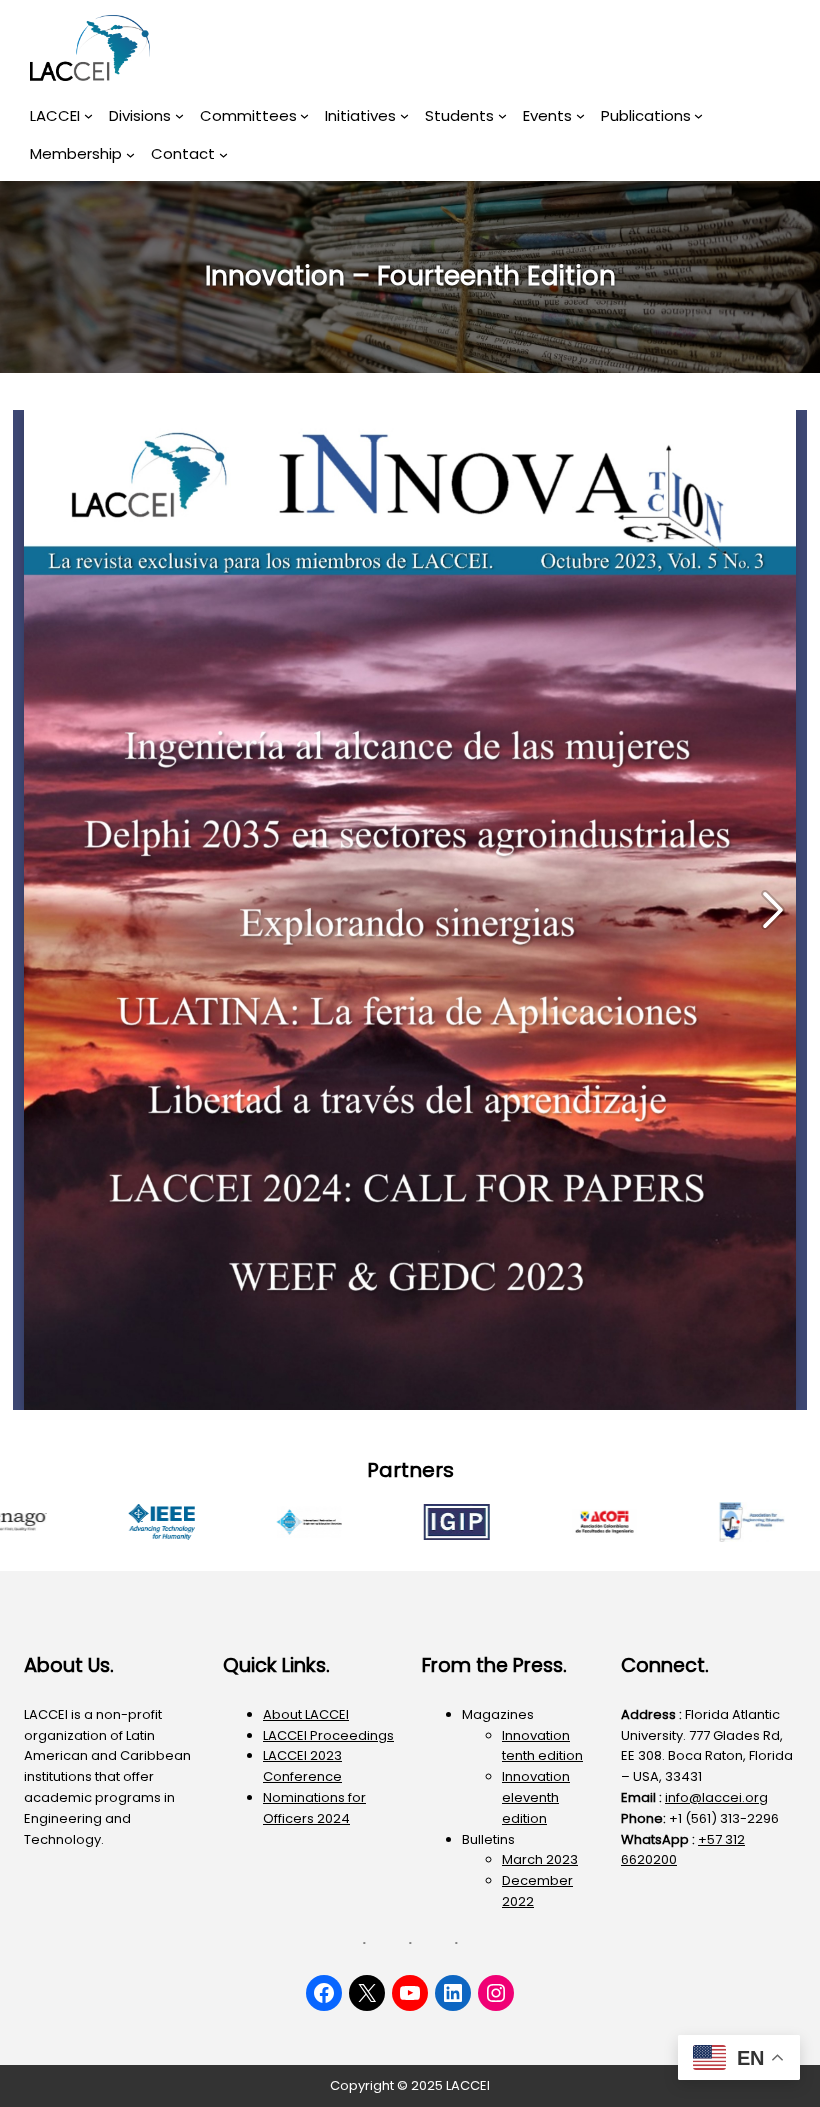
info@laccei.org (716, 1797)
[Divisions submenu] (179, 115)
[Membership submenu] (130, 154)
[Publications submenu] (698, 115)
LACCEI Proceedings (328, 1735)
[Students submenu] (502, 115)
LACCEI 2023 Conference (302, 1766)
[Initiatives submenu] (404, 115)
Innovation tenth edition (542, 1746)
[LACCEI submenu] (88, 115)
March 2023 (540, 1859)
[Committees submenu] (304, 115)
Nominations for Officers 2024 (314, 1808)
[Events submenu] (580, 115)
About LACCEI (306, 1714)
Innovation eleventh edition (536, 1797)
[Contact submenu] (223, 154)
